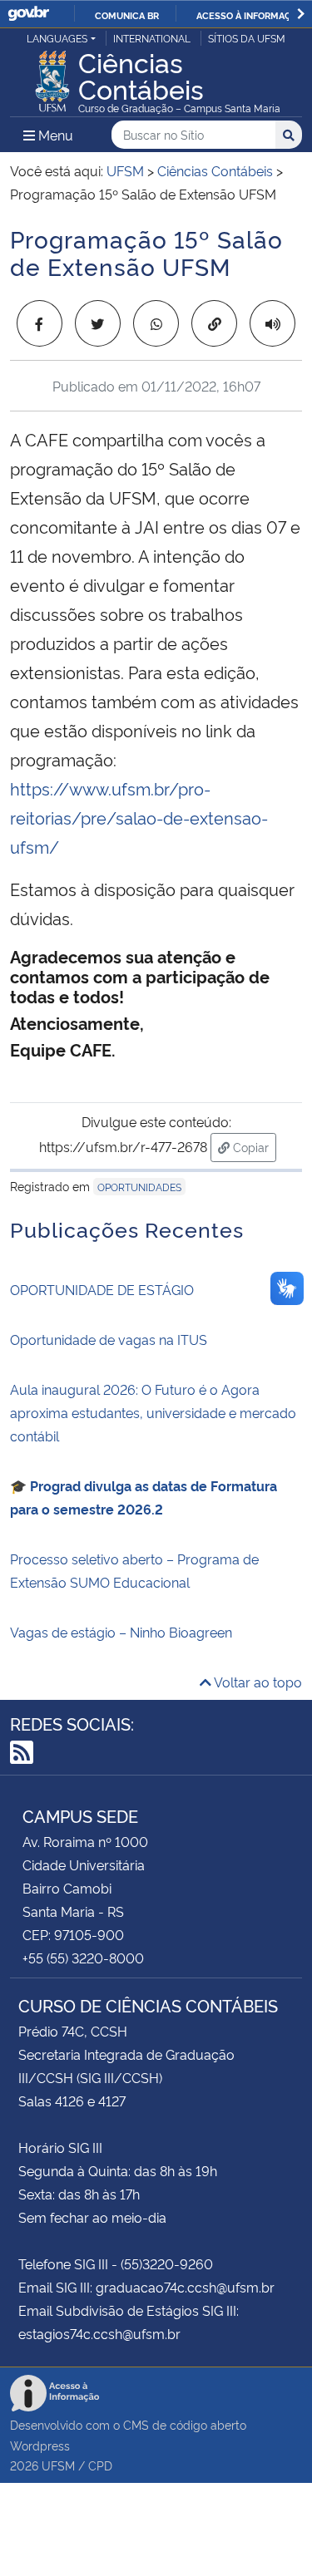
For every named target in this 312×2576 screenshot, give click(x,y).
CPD (100, 2465)
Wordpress (40, 2445)
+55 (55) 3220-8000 (83, 1958)
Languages (57, 38)
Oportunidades (139, 1187)
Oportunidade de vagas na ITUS (109, 1339)
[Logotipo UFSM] (52, 76)
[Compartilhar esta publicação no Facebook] (40, 323)
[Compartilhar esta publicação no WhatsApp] (156, 323)
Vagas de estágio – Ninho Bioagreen (121, 1632)
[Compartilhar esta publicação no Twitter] (98, 323)
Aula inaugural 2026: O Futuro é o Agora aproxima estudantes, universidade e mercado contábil (153, 1412)
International (152, 38)
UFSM (58, 2465)
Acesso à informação (250, 15)
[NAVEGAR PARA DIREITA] (301, 14)
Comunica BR (127, 15)
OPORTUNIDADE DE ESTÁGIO (102, 1289)
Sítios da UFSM (247, 38)
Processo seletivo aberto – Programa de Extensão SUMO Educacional (134, 1570)
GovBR (28, 14)
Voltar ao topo (257, 1682)
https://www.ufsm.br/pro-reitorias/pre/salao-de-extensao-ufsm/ (139, 817)
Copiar (253, 1146)
